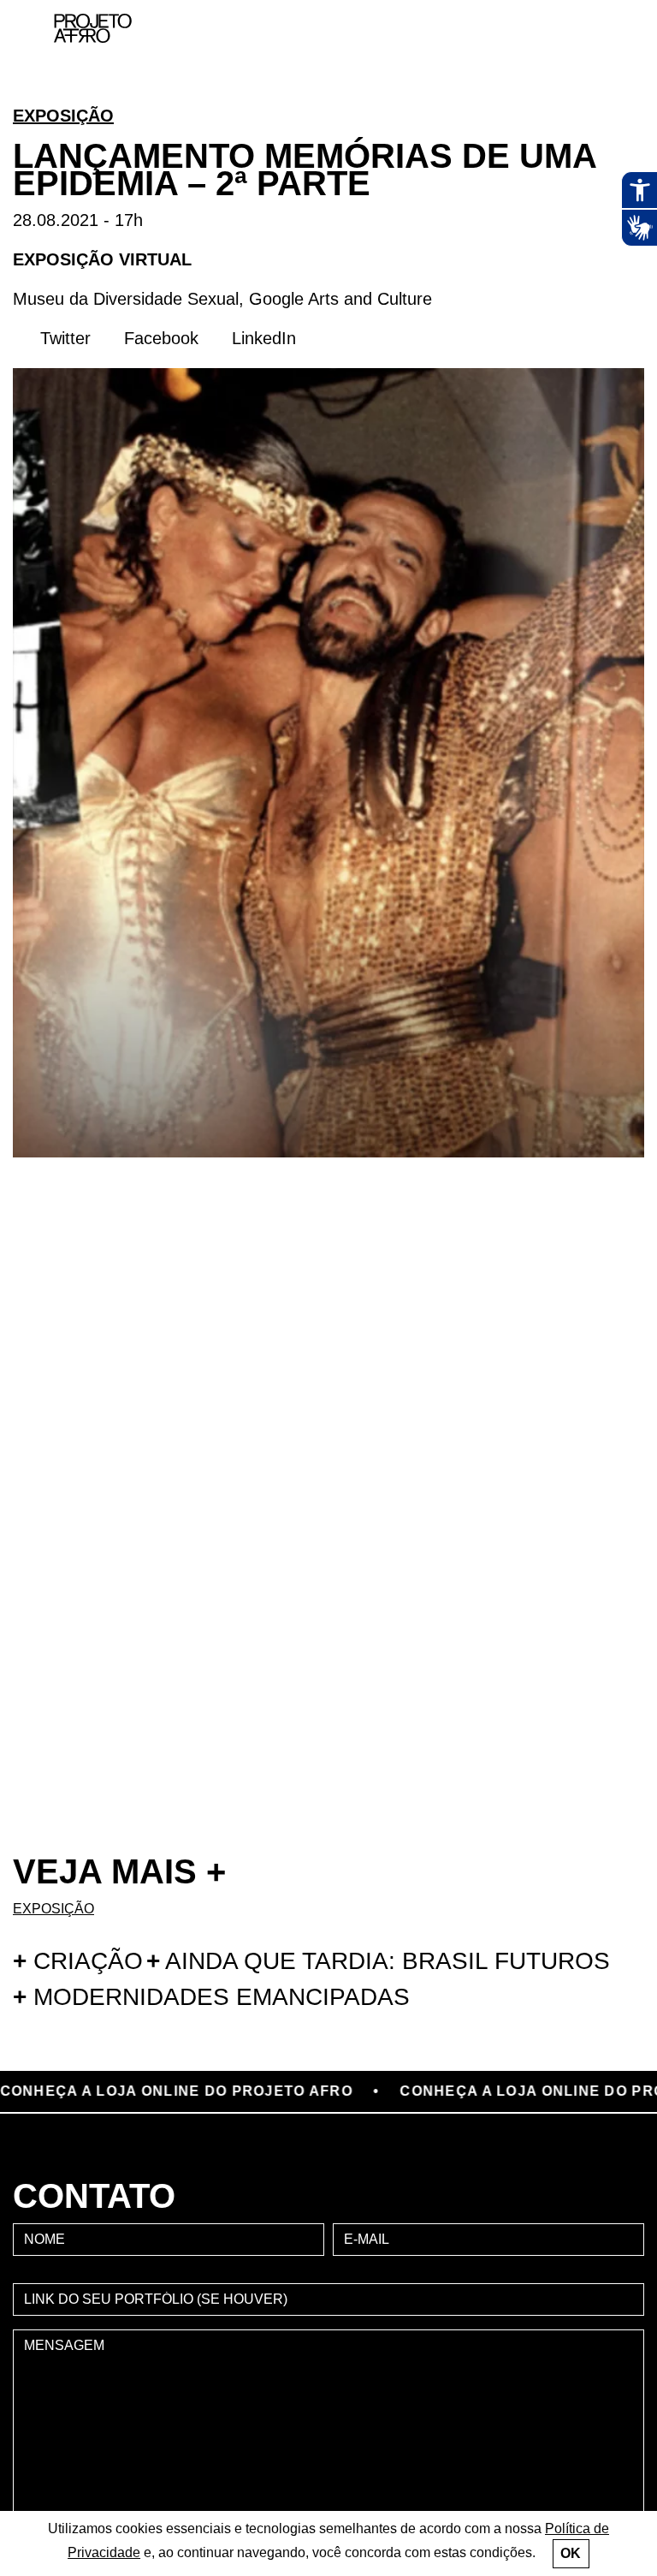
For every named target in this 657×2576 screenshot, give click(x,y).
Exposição (63, 116)
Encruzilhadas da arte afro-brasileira (614, 86)
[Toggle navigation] (604, 29)
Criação (78, 1961)
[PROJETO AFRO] (112, 28)
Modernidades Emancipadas (211, 1997)
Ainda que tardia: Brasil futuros (378, 1961)
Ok (571, 2553)
